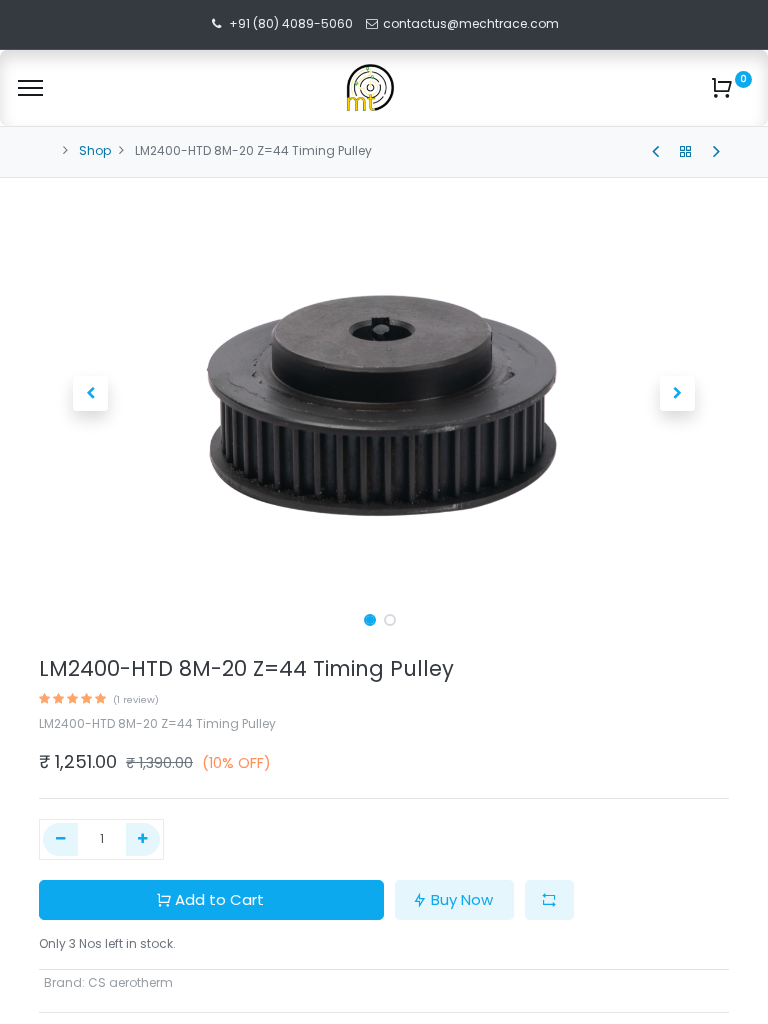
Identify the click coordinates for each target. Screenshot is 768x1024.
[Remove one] (60, 839)
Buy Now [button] (462, 899)
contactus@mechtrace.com (472, 23)
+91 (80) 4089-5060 (291, 23)
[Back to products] (686, 152)
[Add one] (143, 839)
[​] (655, 152)
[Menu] (30, 88)
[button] (91, 394)
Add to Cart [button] (219, 899)
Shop (95, 150)
